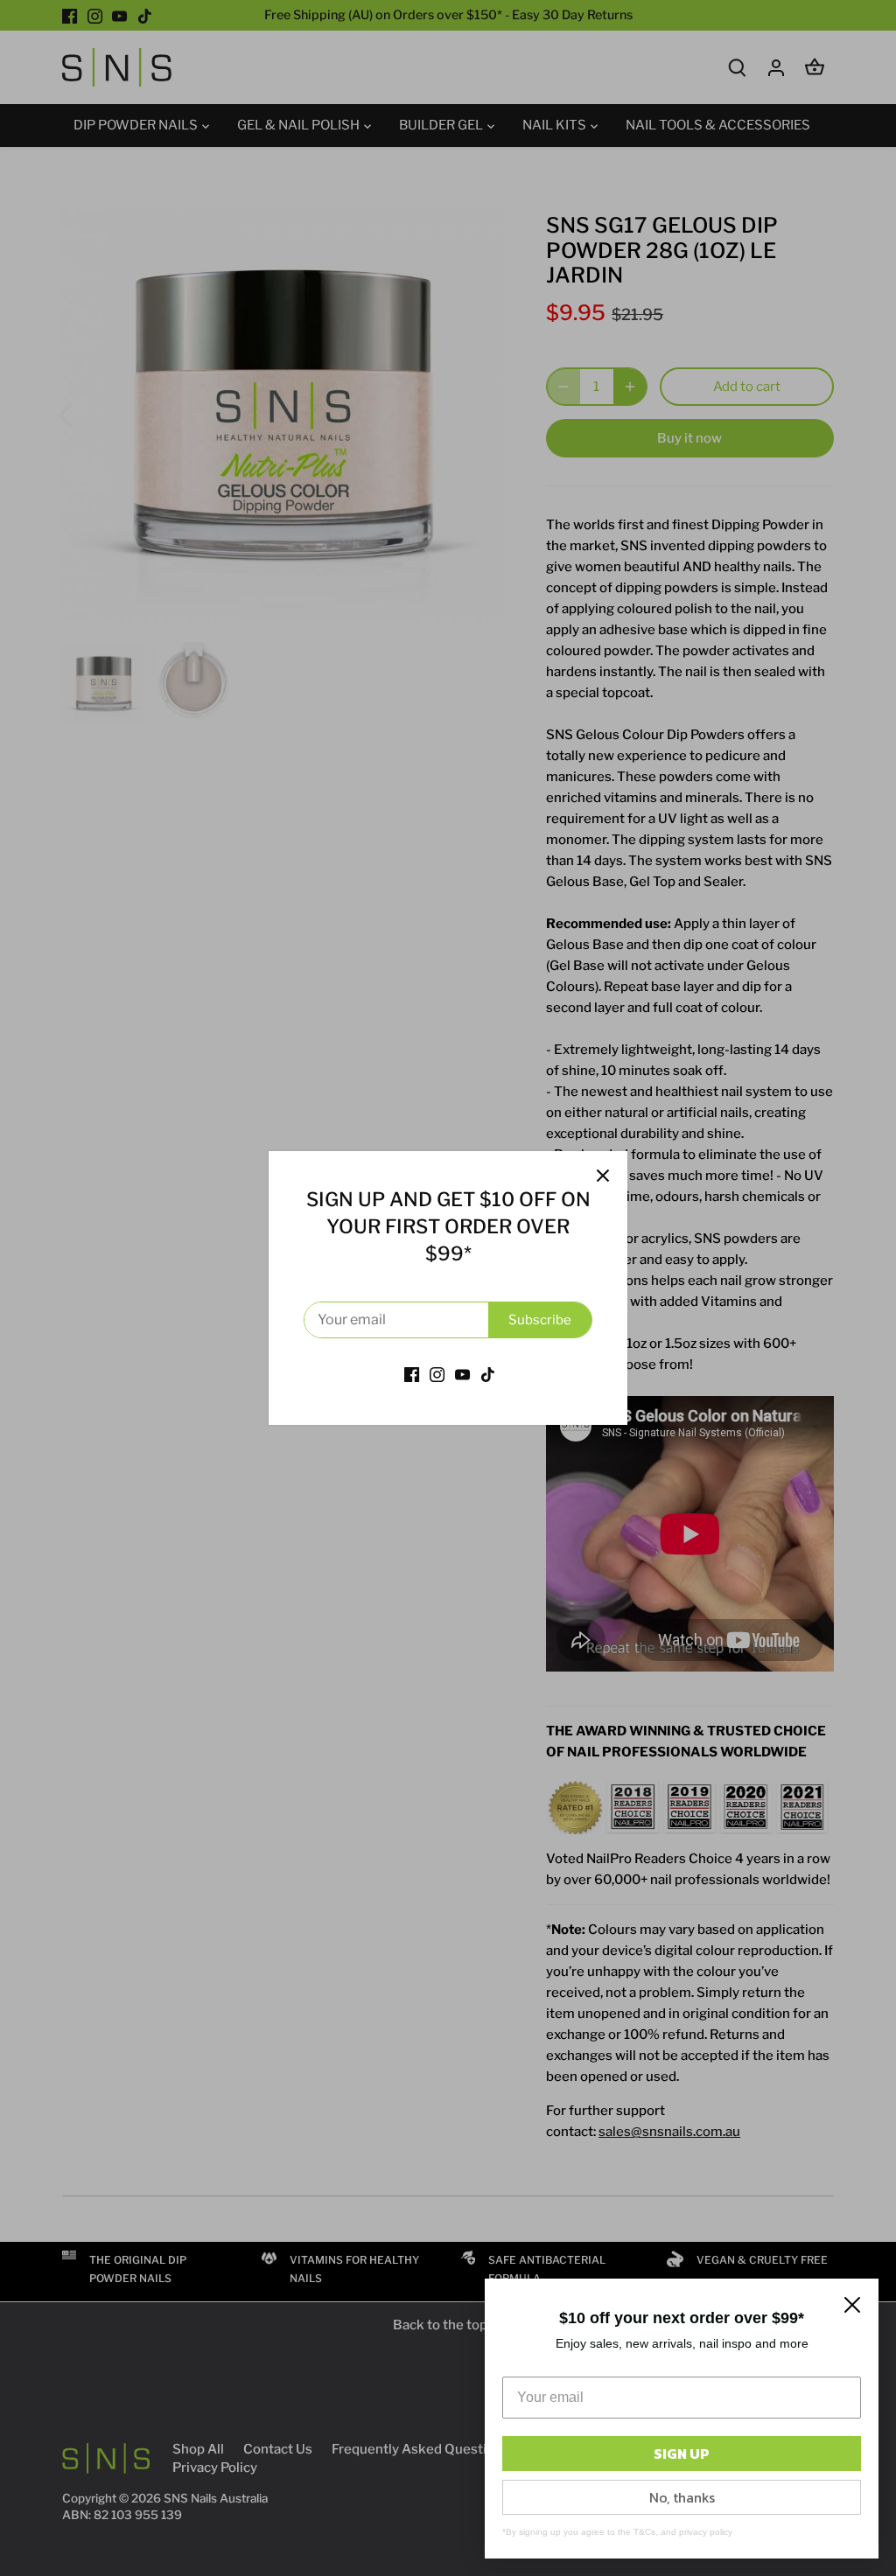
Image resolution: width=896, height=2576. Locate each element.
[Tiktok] (488, 1374)
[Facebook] (412, 1374)
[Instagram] (437, 1374)
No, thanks (682, 2497)
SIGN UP (682, 2454)
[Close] (603, 1176)
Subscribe (540, 1320)
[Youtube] (462, 1374)
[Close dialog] (852, 2305)
